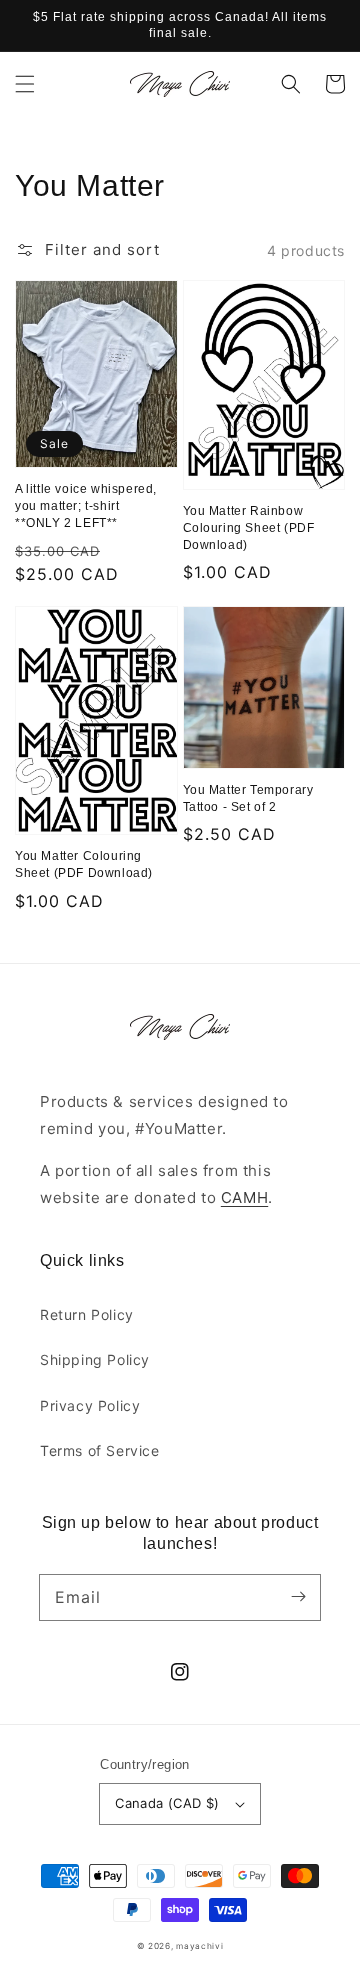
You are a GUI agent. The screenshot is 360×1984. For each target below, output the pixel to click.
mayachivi (199, 1946)
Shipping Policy (95, 1359)
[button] (25, 84)
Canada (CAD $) (167, 1803)
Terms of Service (100, 1450)
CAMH (244, 1197)
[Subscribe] (298, 1597)
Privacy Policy (90, 1405)
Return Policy (87, 1314)
